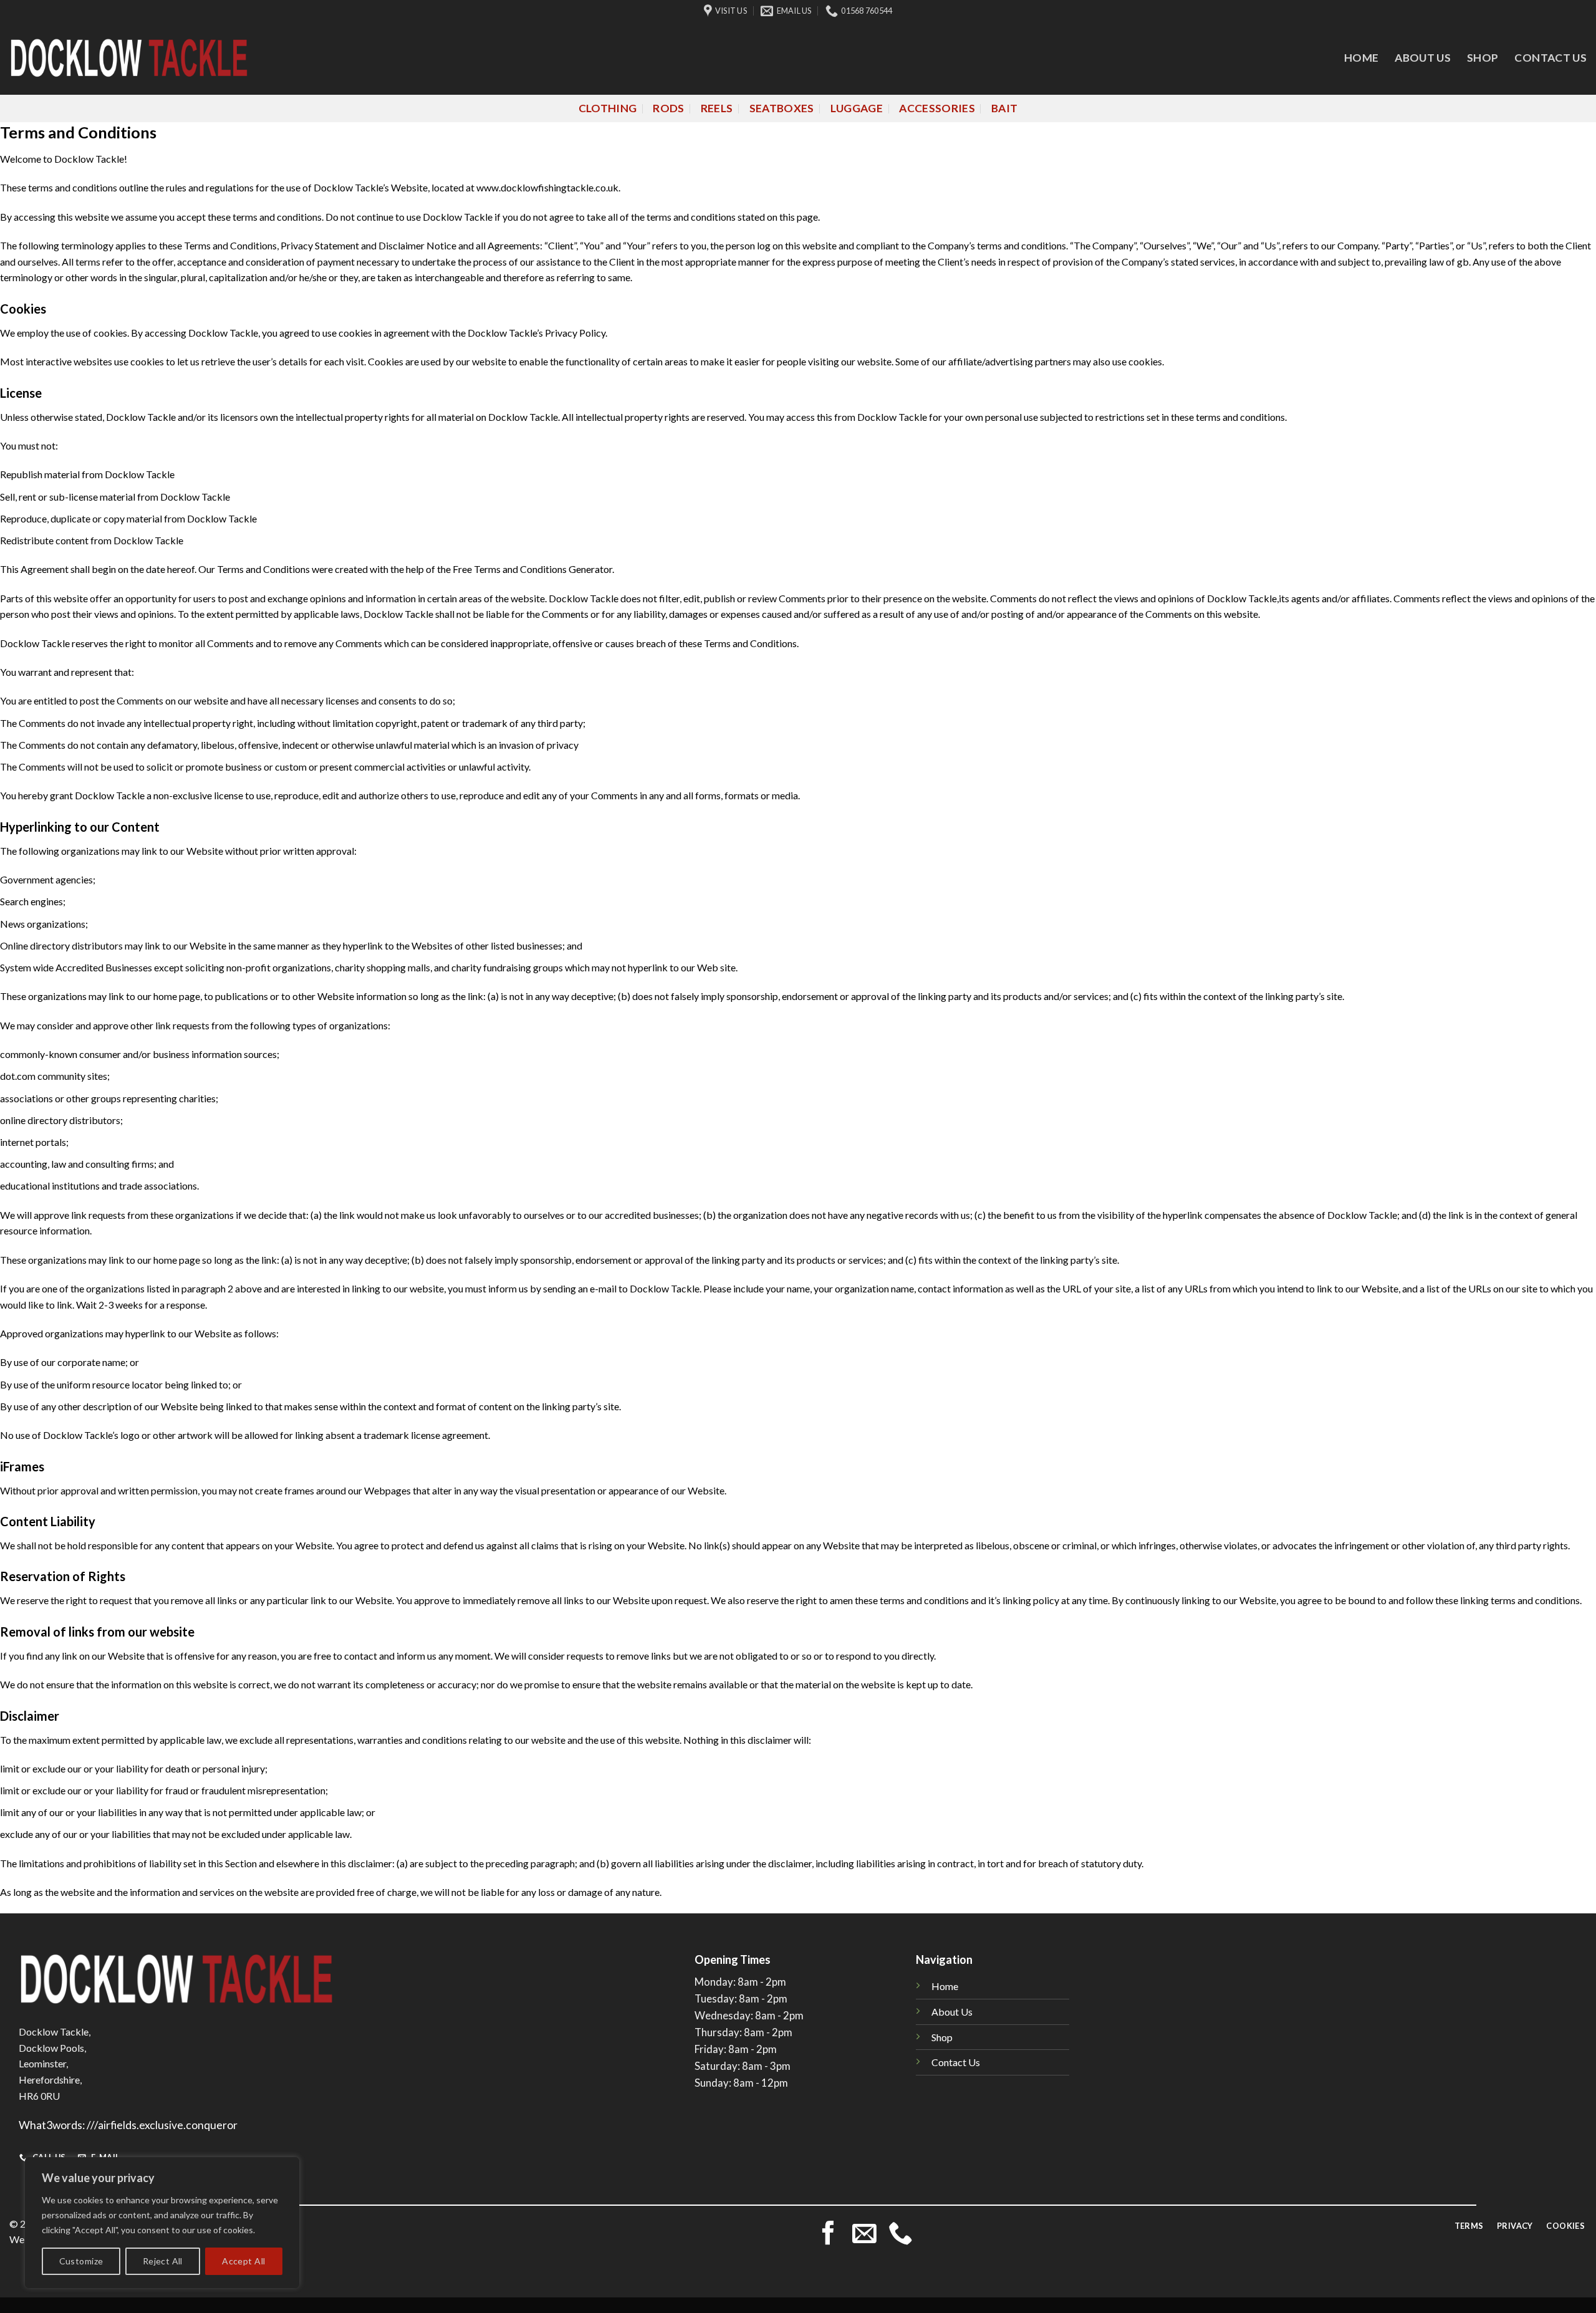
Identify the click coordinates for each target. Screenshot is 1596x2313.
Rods (668, 108)
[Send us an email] (864, 2235)
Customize (81, 2261)
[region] (162, 2223)
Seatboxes (782, 108)
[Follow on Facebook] (828, 2235)
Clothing (608, 108)
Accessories (937, 108)
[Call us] (901, 2235)
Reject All (163, 2261)
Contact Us (1550, 58)
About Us (1423, 58)
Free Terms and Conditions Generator (532, 569)
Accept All (243, 2261)
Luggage (857, 108)
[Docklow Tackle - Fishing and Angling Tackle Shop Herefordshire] (129, 58)
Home (1361, 58)
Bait (1004, 108)
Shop (1483, 58)
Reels (717, 108)
